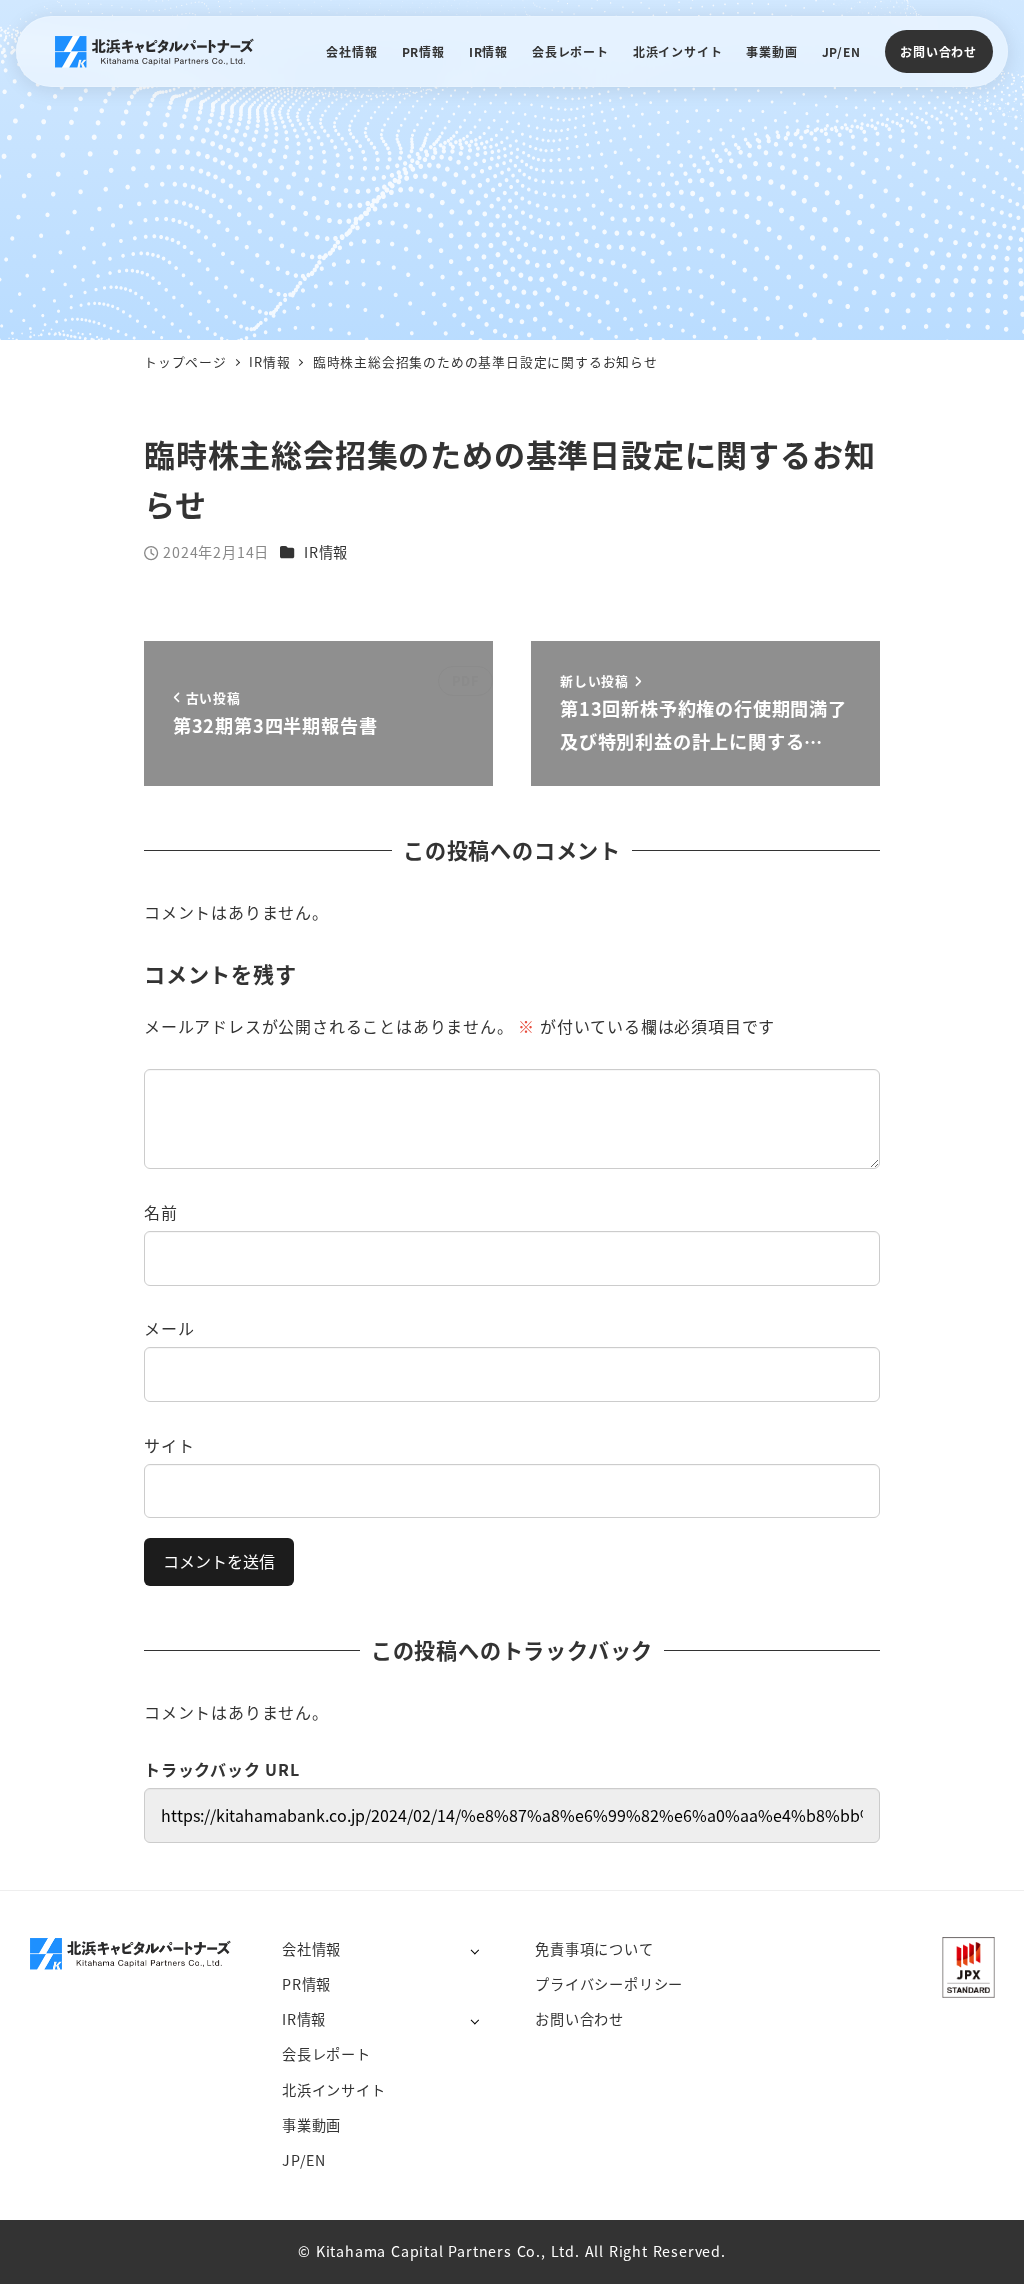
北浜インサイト (334, 2090)
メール (169, 1328)
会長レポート (326, 2054)
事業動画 (311, 2125)
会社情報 (311, 1949)
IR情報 (326, 552)
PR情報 (306, 1984)
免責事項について (594, 1949)
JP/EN (304, 2160)
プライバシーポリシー (609, 1984)
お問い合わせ (938, 51)
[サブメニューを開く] (474, 1950)
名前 (161, 1212)
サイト (169, 1445)
